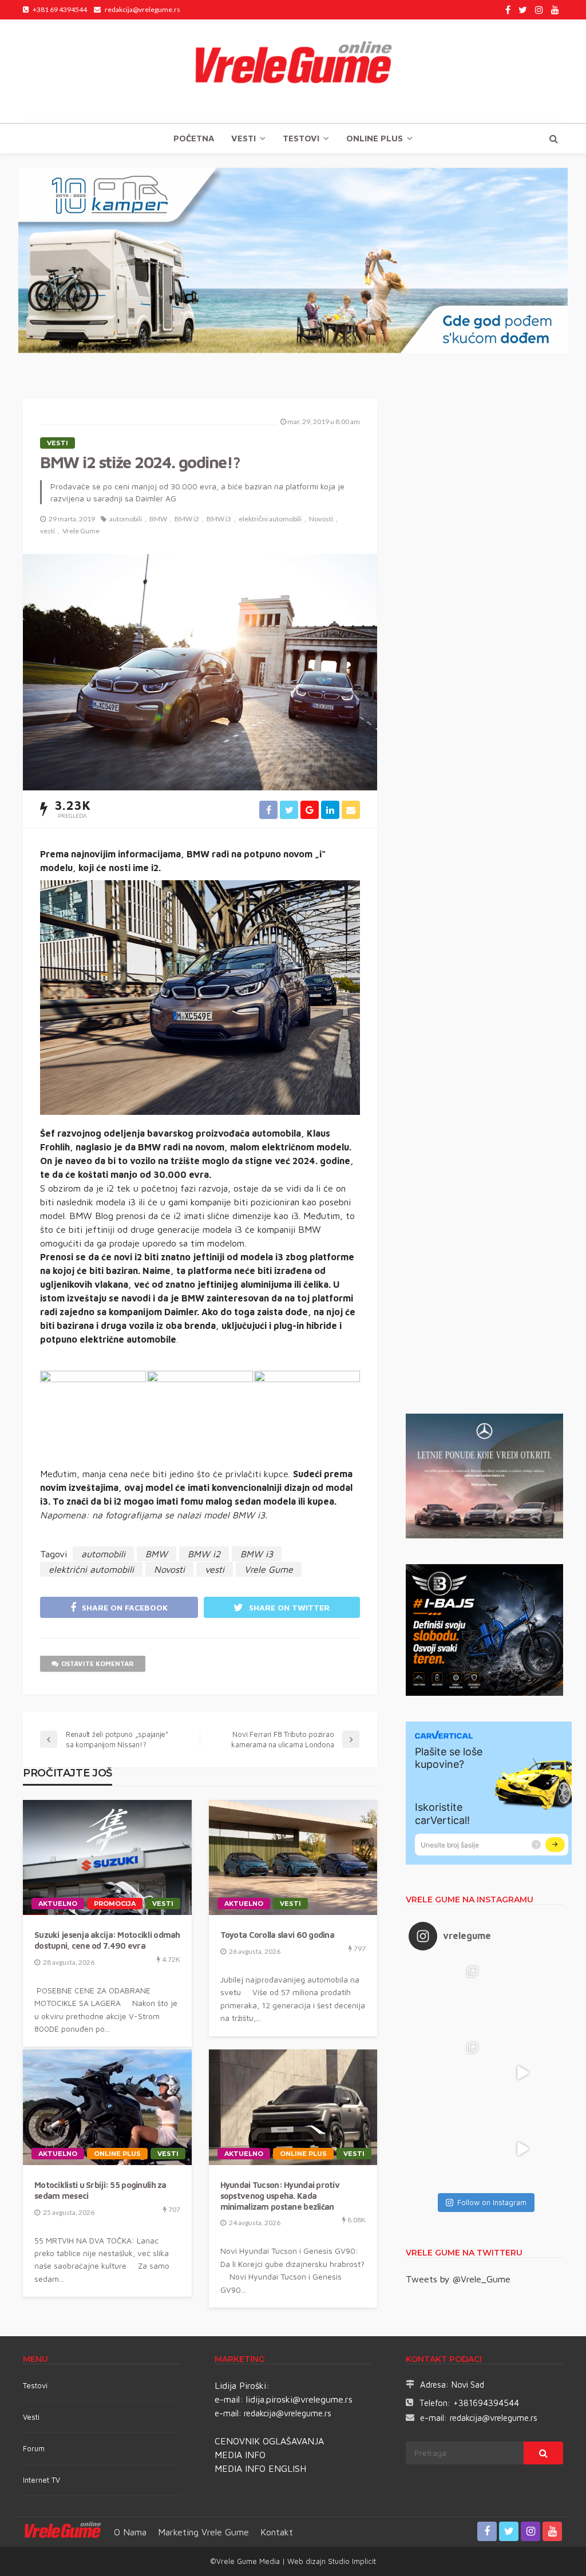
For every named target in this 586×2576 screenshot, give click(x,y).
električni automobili (270, 519)
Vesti (243, 138)
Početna (194, 138)
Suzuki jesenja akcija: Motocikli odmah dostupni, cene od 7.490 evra (107, 1940)
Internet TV (41, 2480)
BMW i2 (187, 519)
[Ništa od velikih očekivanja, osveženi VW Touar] (447, 1997)
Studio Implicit (351, 2561)
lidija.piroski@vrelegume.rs (299, 2399)
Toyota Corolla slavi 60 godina (277, 1935)
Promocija (115, 1904)
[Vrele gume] (293, 71)
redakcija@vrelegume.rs (288, 2413)
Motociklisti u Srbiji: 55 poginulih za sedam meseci (100, 2190)
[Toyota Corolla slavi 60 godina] (293, 1858)
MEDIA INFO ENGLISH (260, 2468)
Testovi (35, 2385)
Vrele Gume (81, 531)
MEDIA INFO (240, 2455)
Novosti (321, 519)
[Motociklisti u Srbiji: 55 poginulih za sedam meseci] (107, 2107)
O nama (130, 2532)
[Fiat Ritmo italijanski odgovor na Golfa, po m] (447, 2073)
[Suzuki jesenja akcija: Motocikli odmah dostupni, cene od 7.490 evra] (107, 1858)
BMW (158, 519)
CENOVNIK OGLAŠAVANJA (269, 2441)
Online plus (375, 138)
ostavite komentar (98, 1663)
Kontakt (277, 2532)
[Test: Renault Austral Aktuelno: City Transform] (523, 2073)
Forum (34, 2448)
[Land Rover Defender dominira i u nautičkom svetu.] (523, 2149)
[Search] (553, 139)
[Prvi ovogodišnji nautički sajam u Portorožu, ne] (447, 2149)
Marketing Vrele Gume (203, 2532)
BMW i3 (219, 519)
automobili (126, 519)
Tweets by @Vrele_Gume (458, 2279)
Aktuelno (58, 1904)
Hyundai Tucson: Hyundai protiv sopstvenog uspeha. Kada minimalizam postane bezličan (280, 2195)
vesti (47, 531)
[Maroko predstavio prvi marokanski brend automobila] (523, 1997)
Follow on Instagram (492, 2202)
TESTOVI (301, 138)
